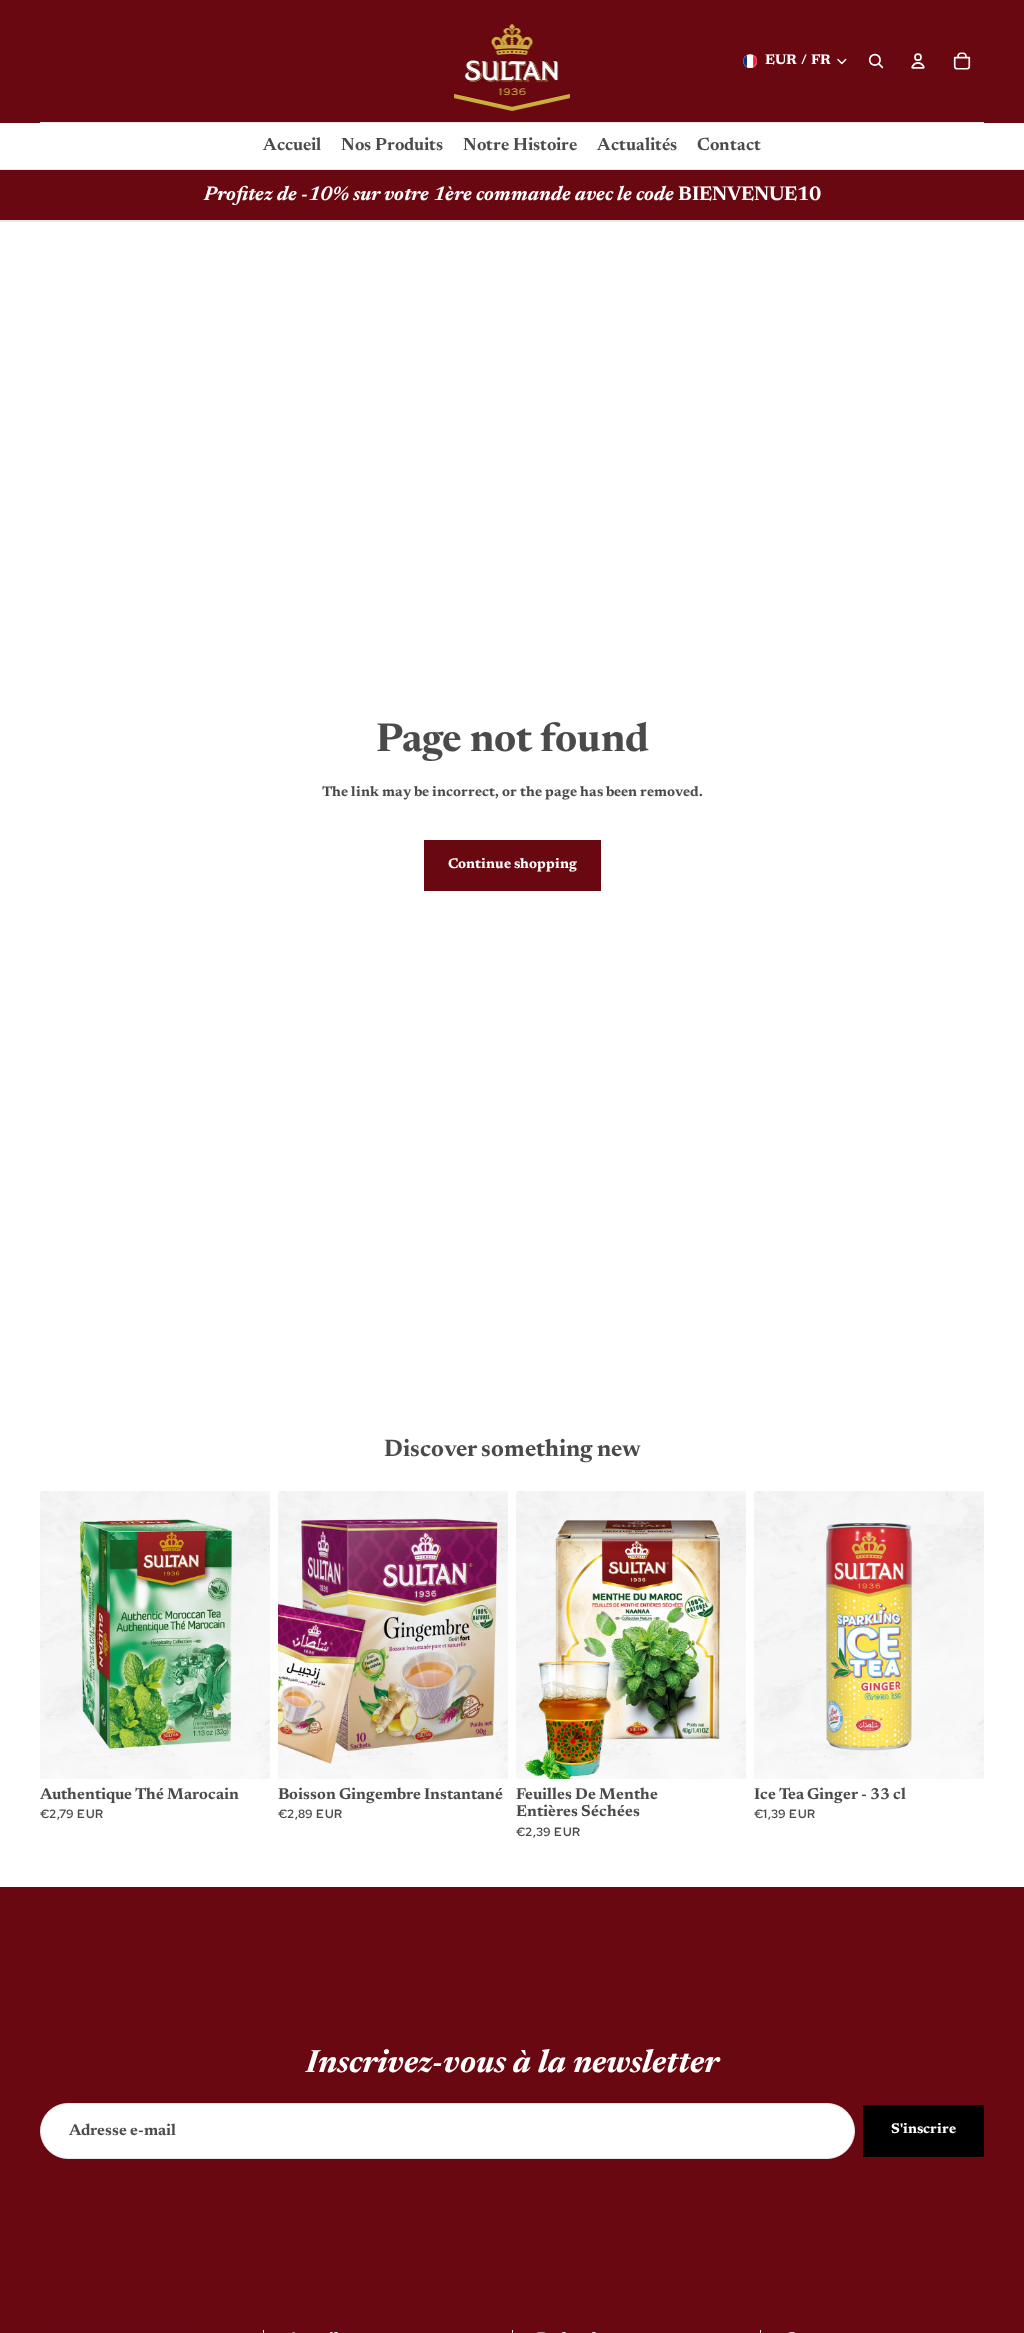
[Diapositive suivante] (248, 1635)
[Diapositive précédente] (62, 1635)
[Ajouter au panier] (239, 1748)
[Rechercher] (876, 61)
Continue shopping (512, 865)
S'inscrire (923, 2130)
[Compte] (918, 61)
